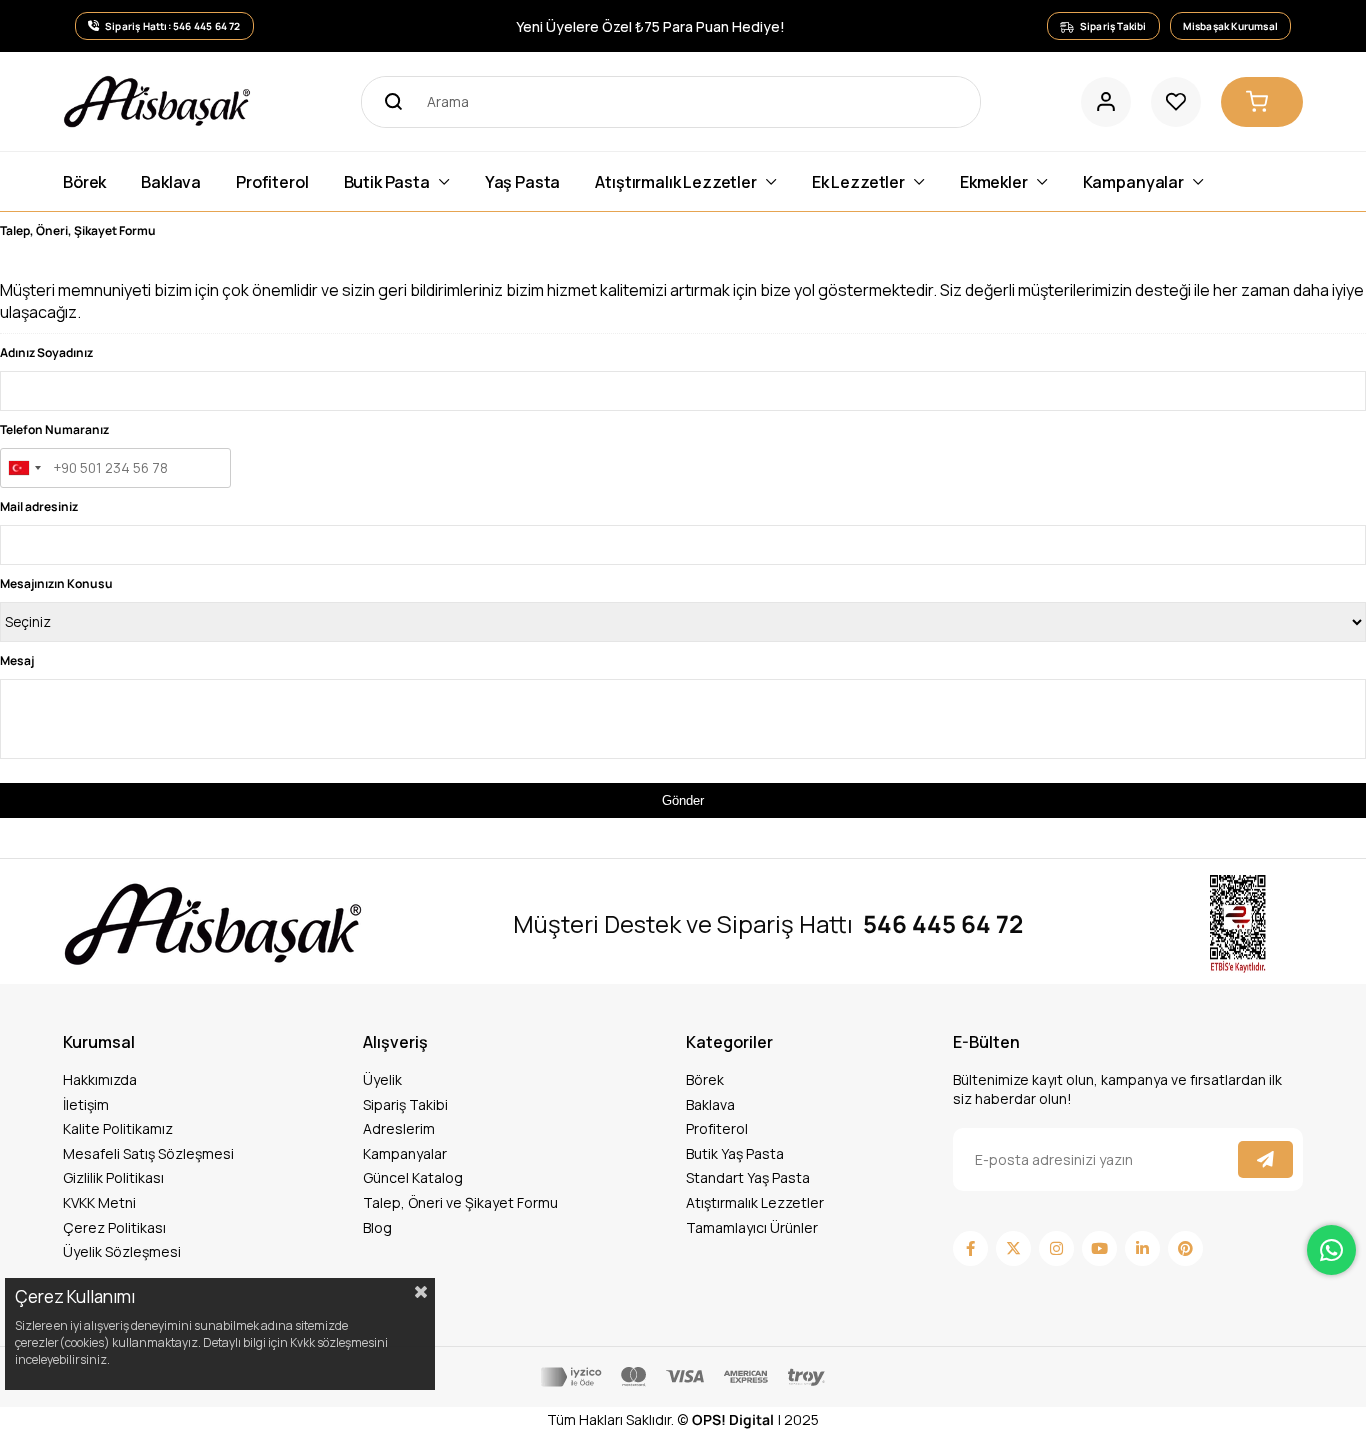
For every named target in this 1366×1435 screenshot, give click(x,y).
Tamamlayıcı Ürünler (752, 1227)
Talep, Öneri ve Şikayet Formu (460, 1202)
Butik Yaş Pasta (735, 1153)
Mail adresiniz (39, 506)
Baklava (710, 1104)
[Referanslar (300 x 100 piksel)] (213, 924)
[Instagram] (1056, 1248)
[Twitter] (1013, 1248)
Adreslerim (399, 1128)
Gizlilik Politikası (113, 1177)
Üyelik (382, 1079)
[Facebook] (970, 1248)
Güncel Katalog (413, 1177)
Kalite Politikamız (118, 1128)
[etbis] (1238, 924)
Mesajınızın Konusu (56, 583)
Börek (705, 1079)
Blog (377, 1227)
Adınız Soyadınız (46, 352)
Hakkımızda (100, 1079)
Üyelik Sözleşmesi (122, 1251)
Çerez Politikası (114, 1227)
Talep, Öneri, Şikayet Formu (78, 230)
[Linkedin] (1142, 1248)
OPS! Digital (733, 1419)
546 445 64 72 (943, 924)
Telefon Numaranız (54, 429)
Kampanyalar (405, 1153)
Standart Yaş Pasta (748, 1177)
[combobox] (24, 468)
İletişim (86, 1104)
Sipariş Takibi (405, 1104)
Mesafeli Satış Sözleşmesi (148, 1153)
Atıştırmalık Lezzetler (755, 1202)
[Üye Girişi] (1106, 102)
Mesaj (17, 660)
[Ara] (387, 102)
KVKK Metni (99, 1202)
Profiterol (717, 1128)
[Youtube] (1099, 1248)
